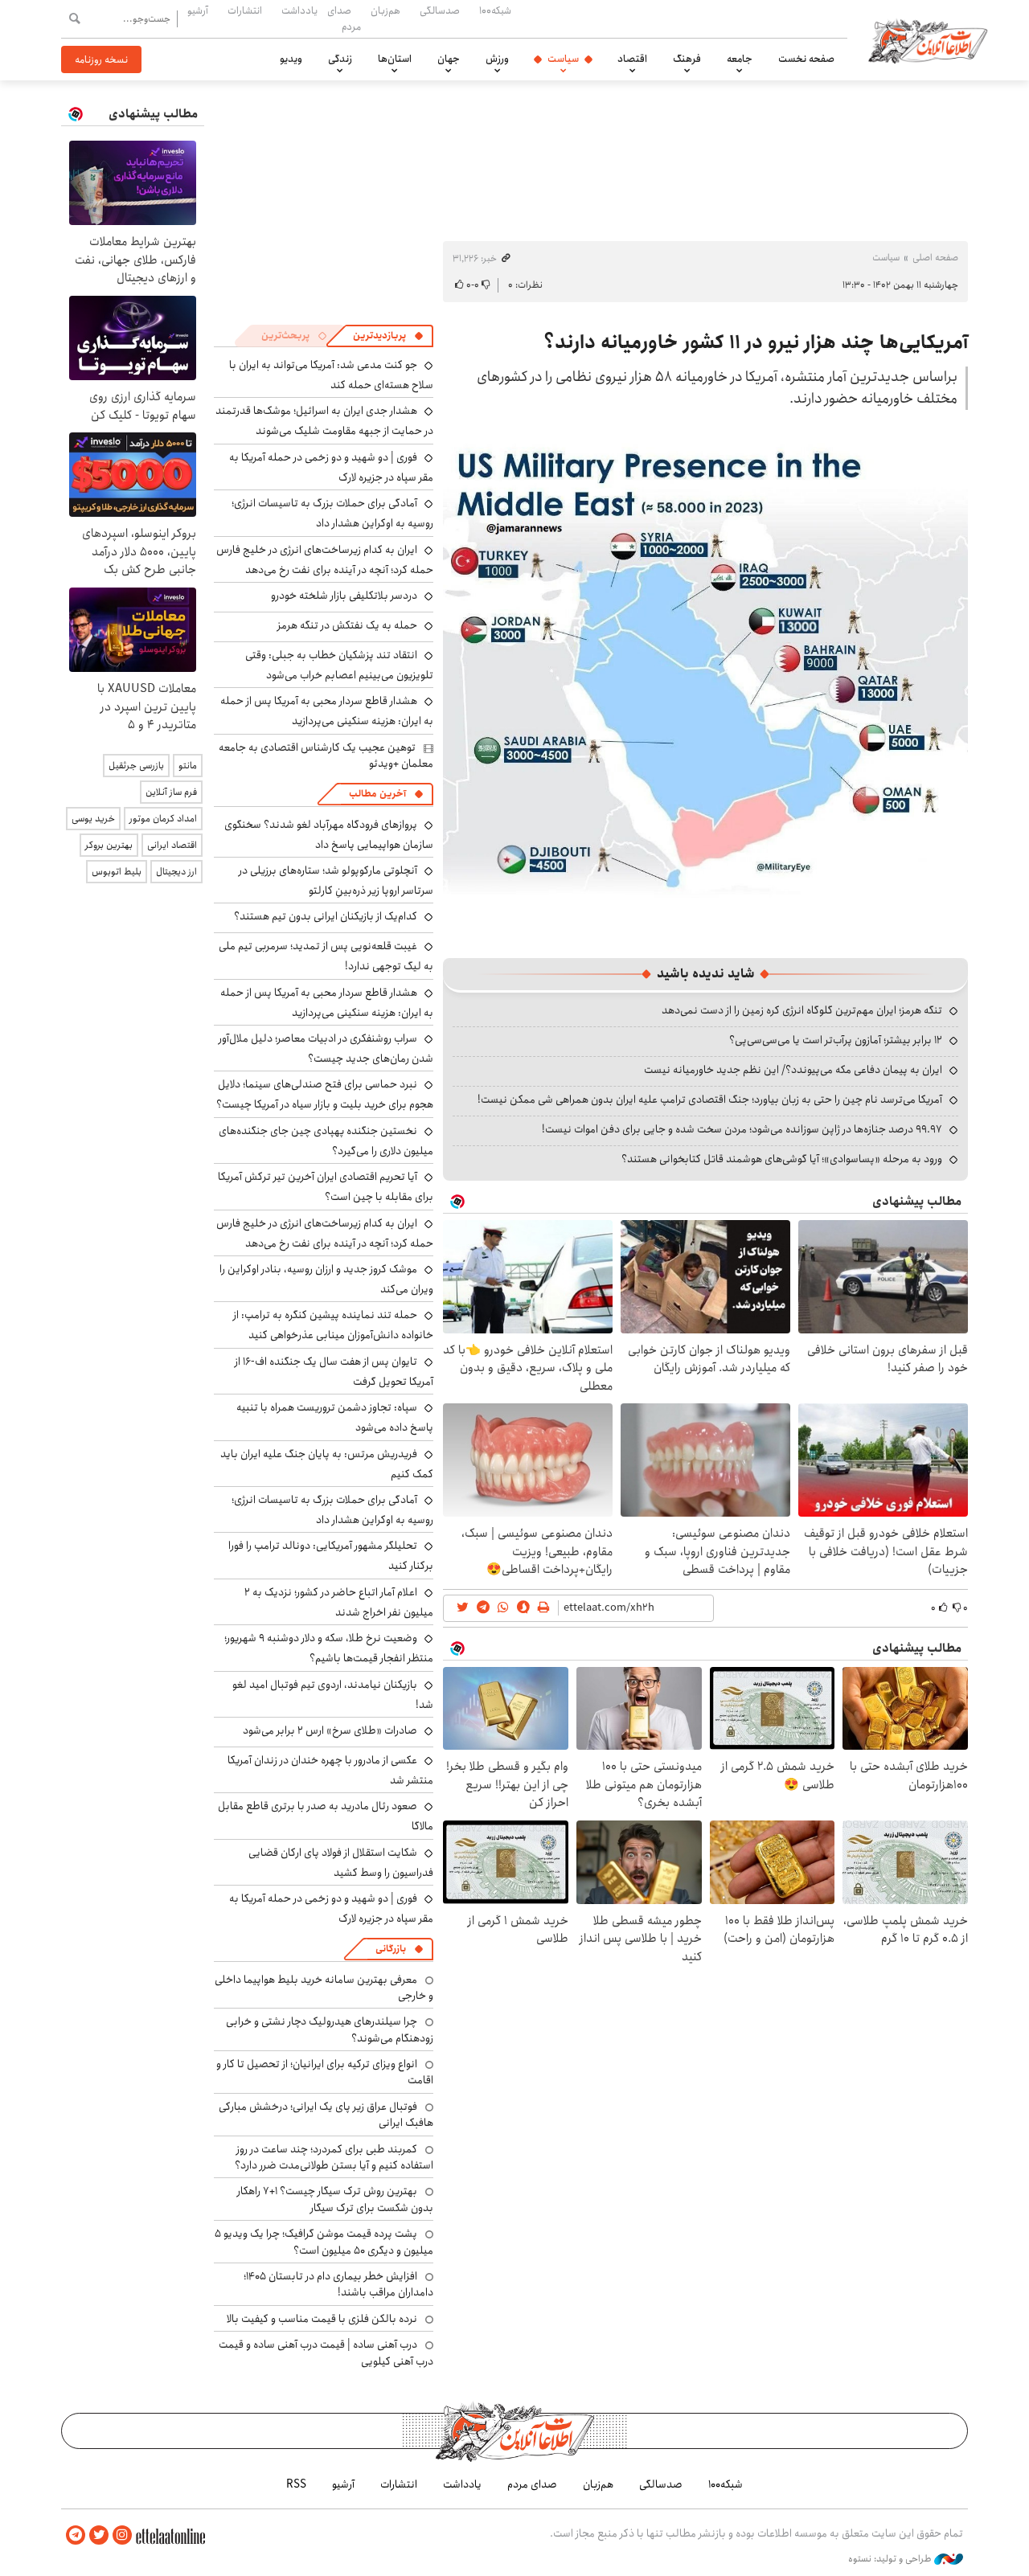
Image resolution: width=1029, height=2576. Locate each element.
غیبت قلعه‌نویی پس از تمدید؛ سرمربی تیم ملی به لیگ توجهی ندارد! (326, 956)
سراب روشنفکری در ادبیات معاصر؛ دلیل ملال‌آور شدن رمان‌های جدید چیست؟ (326, 1048)
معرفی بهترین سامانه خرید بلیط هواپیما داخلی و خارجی (324, 1988)
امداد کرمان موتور (163, 819)
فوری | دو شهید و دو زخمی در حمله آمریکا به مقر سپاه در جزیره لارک (331, 467)
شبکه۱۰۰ (495, 10)
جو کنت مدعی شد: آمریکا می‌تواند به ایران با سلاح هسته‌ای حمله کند (331, 375)
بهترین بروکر (109, 845)
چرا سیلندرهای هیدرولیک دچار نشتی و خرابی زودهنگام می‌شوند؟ (330, 2029)
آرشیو (198, 10)
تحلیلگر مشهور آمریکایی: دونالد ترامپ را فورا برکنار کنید (331, 1556)
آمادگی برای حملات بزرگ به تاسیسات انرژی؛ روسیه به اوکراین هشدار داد (332, 513)
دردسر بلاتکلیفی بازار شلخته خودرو (344, 596)
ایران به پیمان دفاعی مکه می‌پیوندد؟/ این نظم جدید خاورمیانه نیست (793, 1070)
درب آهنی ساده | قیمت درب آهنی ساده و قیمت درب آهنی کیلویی (326, 2353)
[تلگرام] (76, 2535)
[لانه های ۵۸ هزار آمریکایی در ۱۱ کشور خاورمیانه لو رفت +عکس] (705, 691)
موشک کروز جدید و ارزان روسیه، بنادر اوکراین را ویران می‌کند (326, 1279)
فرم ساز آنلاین (171, 792)
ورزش (497, 59)
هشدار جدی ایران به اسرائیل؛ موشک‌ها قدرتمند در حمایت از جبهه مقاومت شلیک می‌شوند (324, 421)
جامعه (740, 59)
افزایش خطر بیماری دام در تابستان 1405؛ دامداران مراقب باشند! (338, 2284)
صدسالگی (440, 10)
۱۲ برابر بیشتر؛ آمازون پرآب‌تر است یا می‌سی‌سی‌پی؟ (836, 1040)
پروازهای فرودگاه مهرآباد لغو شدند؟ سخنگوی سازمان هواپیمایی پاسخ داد (329, 835)
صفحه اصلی (935, 258)
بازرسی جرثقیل (136, 766)
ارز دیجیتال (176, 872)
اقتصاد (632, 59)
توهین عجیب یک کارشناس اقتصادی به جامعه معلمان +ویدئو (326, 756)
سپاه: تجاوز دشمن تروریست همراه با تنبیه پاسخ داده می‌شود (335, 1417)
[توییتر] (99, 2535)
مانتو (188, 766)
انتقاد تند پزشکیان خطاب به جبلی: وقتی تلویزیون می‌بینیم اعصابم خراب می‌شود (339, 665)
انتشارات (245, 10)
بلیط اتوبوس (117, 872)
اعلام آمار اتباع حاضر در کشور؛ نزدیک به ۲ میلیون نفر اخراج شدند (339, 1602)
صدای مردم (344, 18)
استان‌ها (395, 59)
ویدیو (291, 59)
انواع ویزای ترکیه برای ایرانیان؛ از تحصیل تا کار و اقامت (325, 2072)
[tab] (388, 336)
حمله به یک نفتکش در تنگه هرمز (347, 625)
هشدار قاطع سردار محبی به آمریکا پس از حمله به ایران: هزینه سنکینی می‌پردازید (327, 711)
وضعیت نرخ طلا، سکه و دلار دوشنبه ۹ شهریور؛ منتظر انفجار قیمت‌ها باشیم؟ (329, 1648)
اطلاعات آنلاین (928, 40)
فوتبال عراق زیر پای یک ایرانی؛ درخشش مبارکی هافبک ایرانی (326, 2115)
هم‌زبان (385, 10)
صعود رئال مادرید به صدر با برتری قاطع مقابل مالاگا (326, 1816)
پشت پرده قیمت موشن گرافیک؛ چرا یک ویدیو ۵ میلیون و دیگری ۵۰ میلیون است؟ (324, 2242)
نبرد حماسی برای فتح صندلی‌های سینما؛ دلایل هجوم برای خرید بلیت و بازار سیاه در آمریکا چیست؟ (325, 1094)
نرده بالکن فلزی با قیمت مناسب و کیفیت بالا (322, 2319)
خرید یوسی (93, 819)
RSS (296, 2484)
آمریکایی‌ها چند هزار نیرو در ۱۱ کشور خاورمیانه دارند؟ (756, 342)
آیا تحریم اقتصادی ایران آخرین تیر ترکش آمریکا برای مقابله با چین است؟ (326, 1187)
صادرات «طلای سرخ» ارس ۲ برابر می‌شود (330, 1730)
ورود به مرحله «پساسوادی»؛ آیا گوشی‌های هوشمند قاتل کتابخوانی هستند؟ (782, 1159)
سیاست (563, 59)
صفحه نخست (806, 59)
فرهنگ (687, 59)
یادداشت (299, 10)
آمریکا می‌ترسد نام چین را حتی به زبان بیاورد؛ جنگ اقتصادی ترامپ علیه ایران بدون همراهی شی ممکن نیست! (710, 1100)
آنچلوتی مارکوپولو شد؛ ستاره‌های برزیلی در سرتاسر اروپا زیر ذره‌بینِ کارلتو (336, 881)
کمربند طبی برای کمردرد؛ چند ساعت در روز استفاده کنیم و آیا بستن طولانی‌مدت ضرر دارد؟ (334, 2157)
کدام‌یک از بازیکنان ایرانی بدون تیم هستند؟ (326, 916)
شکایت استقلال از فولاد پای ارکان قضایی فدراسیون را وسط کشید (341, 1863)
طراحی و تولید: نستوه (891, 2559)
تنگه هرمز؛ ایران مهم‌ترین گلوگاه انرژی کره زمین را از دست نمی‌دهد (802, 1010)
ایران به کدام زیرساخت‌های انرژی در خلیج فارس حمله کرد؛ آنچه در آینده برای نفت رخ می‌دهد (325, 560)
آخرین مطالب (377, 794)
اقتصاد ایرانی (172, 845)
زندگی (340, 59)
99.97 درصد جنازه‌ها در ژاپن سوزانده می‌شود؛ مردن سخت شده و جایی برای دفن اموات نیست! (742, 1129)
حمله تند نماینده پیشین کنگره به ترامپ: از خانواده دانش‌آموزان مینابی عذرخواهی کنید (333, 1325)
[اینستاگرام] (122, 2535)
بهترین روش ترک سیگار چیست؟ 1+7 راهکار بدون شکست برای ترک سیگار (335, 2199)
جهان (449, 59)
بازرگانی (391, 1949)
